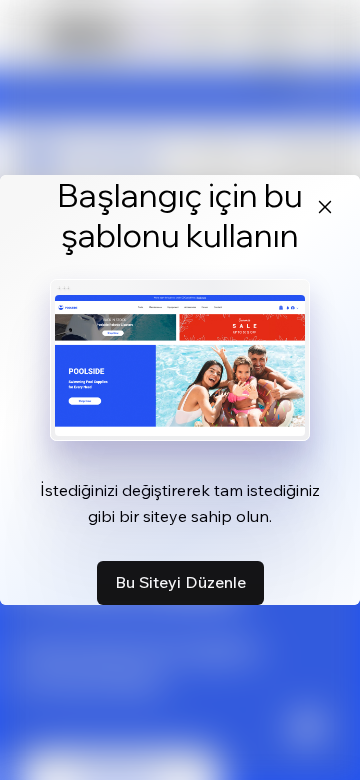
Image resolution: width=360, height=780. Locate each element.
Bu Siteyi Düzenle (180, 582)
